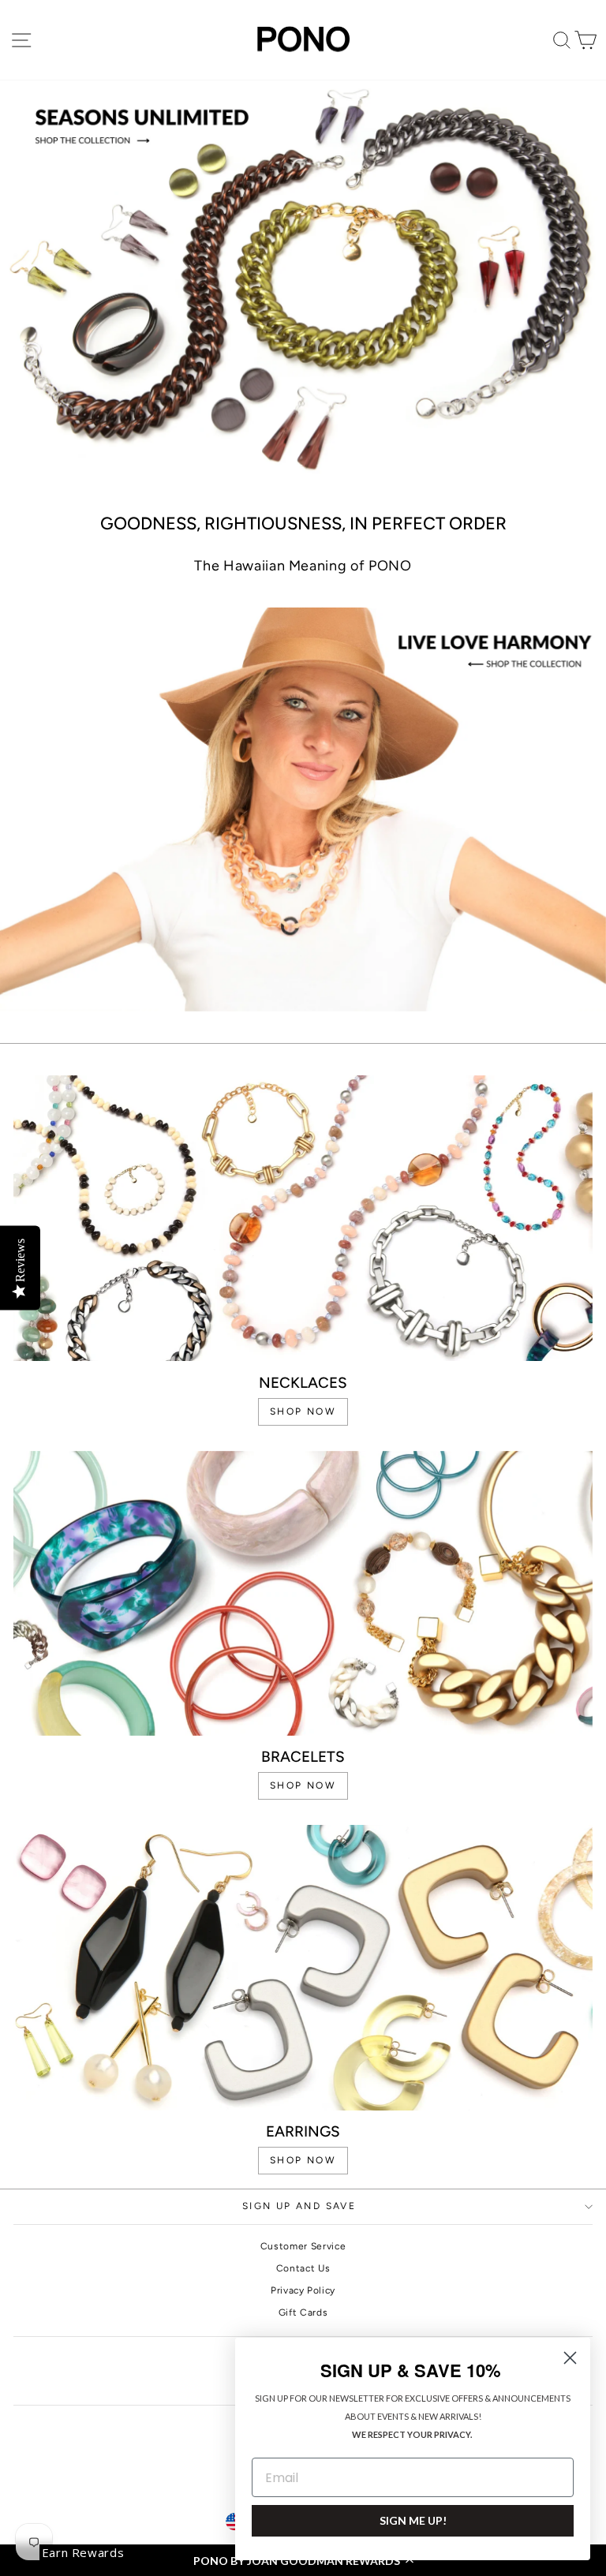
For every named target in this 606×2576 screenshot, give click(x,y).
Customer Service (303, 2246)
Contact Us (303, 2268)
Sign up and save (299, 2206)
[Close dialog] (570, 2358)
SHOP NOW (303, 1411)
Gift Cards (303, 2312)
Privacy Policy (303, 2290)
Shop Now (303, 2160)
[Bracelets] (303, 1594)
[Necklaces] (303, 1218)
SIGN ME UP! (413, 2520)
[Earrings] (303, 1968)
